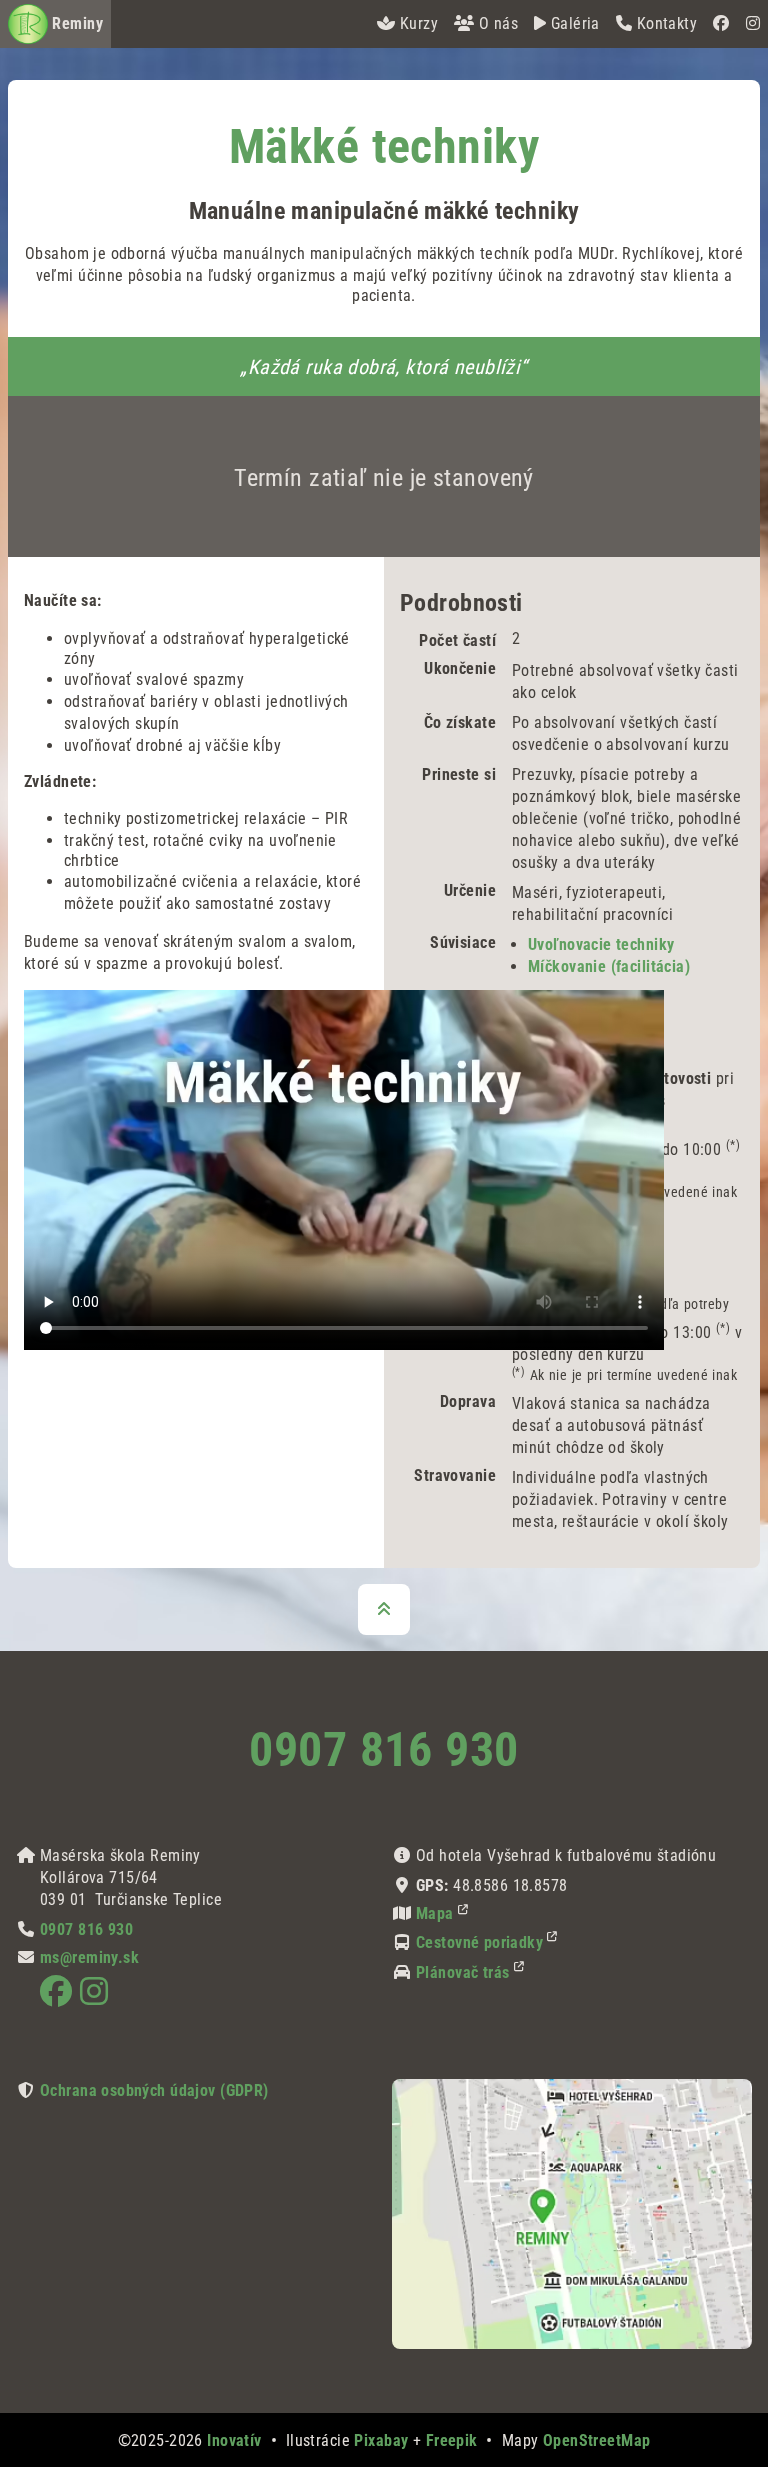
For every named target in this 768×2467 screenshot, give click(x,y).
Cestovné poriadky (479, 1942)
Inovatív (234, 2440)
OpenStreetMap (597, 2440)
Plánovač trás (463, 1972)
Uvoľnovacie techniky (601, 944)
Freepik (452, 2440)
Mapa (435, 1913)
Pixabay (381, 2440)
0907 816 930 (383, 1749)
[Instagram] (753, 24)
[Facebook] (721, 24)
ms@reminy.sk (89, 1957)
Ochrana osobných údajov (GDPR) (154, 2090)
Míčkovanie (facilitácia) (609, 966)
